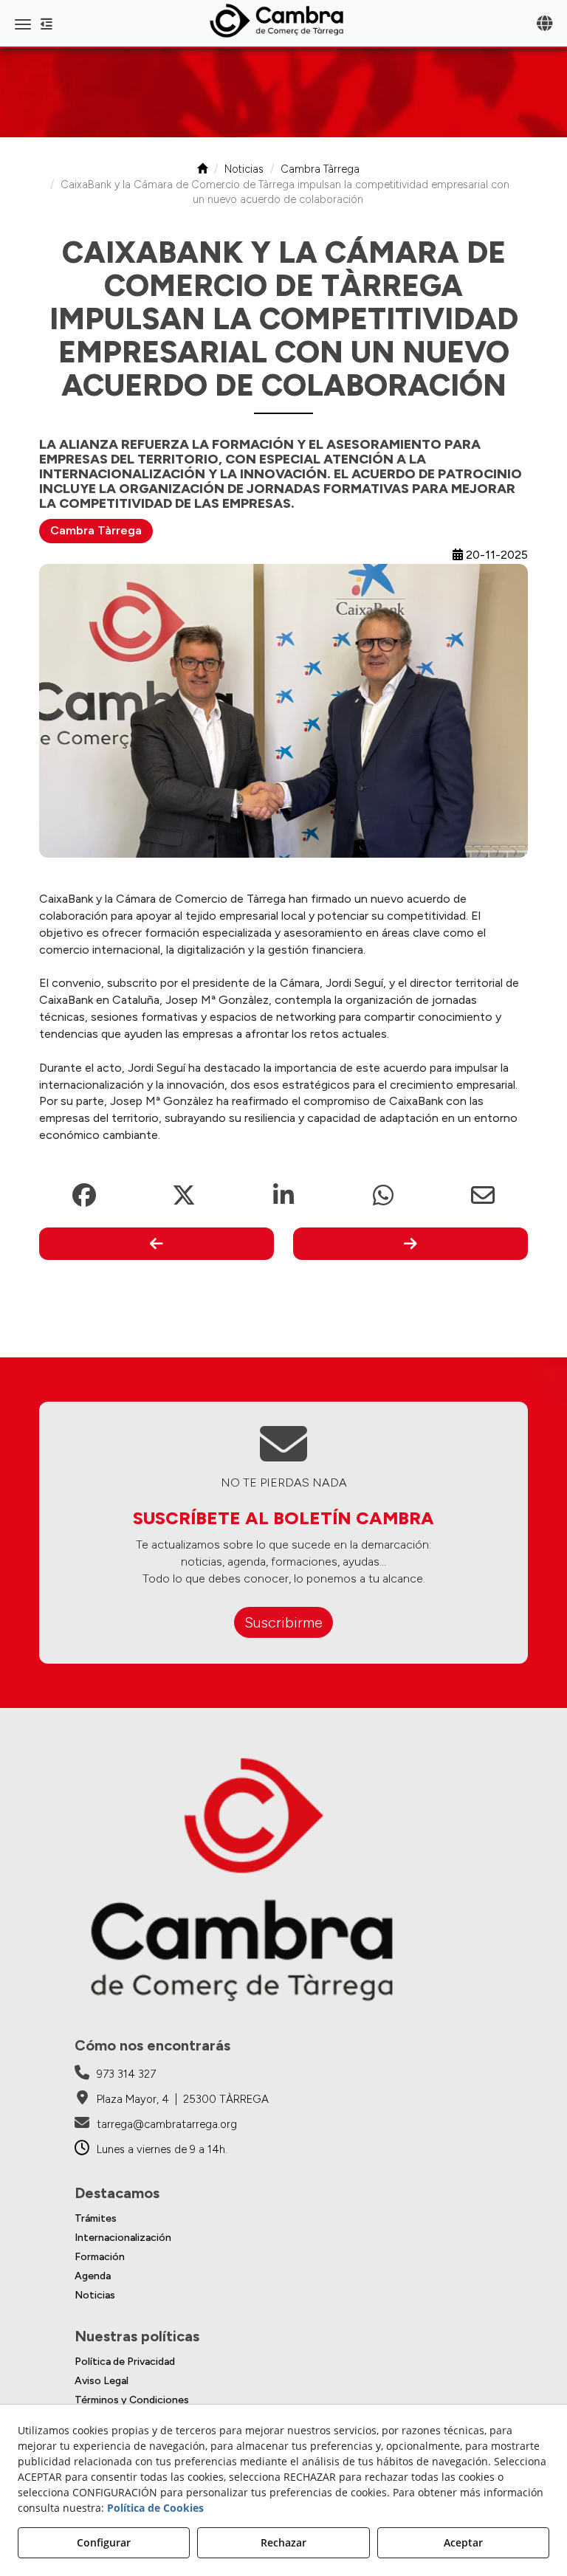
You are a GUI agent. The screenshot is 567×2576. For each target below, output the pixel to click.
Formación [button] (100, 2257)
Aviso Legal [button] (102, 2381)
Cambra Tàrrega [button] (96, 530)
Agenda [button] (93, 2276)
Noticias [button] (95, 2295)
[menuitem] (283, 2219)
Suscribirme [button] (283, 1622)
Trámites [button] (96, 2218)
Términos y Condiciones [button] (132, 2400)
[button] (283, 21)
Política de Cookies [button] (155, 2508)
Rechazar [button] (283, 2542)
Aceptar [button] (463, 2542)
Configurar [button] (104, 2542)
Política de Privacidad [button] (125, 2362)
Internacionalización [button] (123, 2238)
